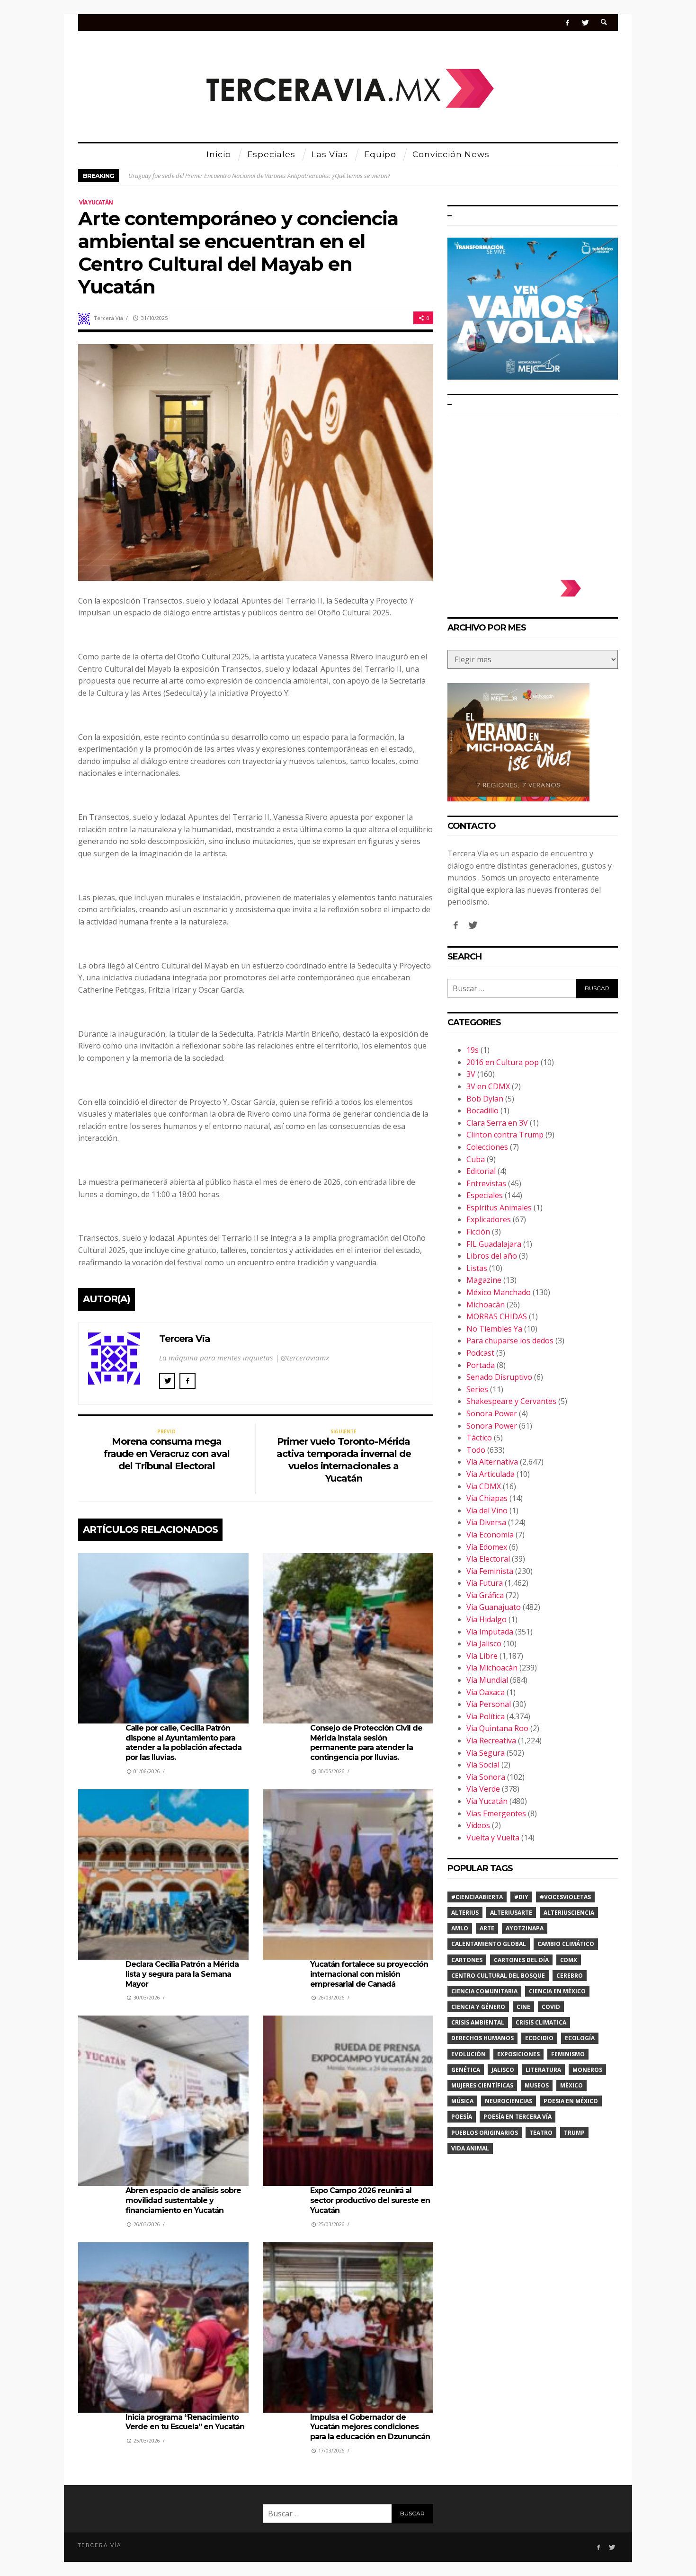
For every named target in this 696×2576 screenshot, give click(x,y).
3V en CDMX (488, 1086)
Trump (574, 2133)
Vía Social (483, 1765)
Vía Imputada (490, 1632)
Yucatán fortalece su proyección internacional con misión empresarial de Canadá (369, 1974)
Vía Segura (486, 1753)
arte (487, 1928)
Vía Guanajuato (494, 1607)
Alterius (465, 1913)
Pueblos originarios (485, 2133)
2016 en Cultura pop (503, 1062)
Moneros (587, 2070)
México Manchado (499, 1292)
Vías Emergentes (496, 1813)
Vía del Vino (487, 1510)
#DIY (521, 1897)
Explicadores (489, 1219)
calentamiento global (489, 1944)
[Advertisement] (533, 492)
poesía (462, 2117)
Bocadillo (482, 1110)
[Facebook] (567, 22)
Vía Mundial (487, 1680)
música (462, 2101)
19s (473, 1050)
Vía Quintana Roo (497, 1728)
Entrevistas (486, 1183)
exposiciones (518, 2054)
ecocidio (539, 2038)
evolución (468, 2054)
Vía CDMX (484, 1486)
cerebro (570, 1976)
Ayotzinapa (525, 1928)
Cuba (476, 1159)
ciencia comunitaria (484, 1991)
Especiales (485, 1195)
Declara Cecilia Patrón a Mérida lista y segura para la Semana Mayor (182, 1974)
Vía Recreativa (491, 1741)
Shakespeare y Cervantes (511, 1401)
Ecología (580, 2038)
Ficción (478, 1232)
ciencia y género (478, 2007)
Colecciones (487, 1147)
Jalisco (503, 2070)
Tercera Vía (108, 318)
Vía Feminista (490, 1571)
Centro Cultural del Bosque (498, 1976)
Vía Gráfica (485, 1595)
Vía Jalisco (484, 1643)
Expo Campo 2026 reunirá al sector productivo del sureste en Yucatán (370, 2200)
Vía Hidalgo (486, 1619)
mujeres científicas (482, 2085)
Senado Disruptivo (499, 1377)
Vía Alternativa (492, 1462)
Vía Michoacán (492, 1668)
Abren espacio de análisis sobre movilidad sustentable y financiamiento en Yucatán (183, 2200)
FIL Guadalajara (494, 1244)
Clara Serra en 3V (497, 1123)
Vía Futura (485, 1583)
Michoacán (486, 1305)
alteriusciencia (569, 1913)
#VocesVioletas (565, 1897)
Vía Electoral (488, 1559)
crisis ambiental (478, 2022)
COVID (551, 2007)
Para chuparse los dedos (510, 1341)
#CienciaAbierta (477, 1897)
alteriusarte (511, 1913)
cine (523, 2007)
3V (471, 1074)
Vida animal (470, 2148)
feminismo (568, 2054)
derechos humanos (482, 2038)
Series (477, 1389)
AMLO (460, 1928)
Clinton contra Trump (505, 1135)
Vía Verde (483, 1789)
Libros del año (492, 1256)
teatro (541, 2133)
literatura (543, 2070)
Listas (477, 1268)
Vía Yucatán (96, 202)
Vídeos (478, 1825)
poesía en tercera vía (518, 2117)
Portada (481, 1365)
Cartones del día (521, 1960)
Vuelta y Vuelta (493, 1838)
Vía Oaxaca (486, 1692)
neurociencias (509, 2101)
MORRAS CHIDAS (497, 1316)
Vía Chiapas (487, 1498)
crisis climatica (541, 2022)
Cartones (467, 1960)
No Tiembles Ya (494, 1329)
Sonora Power (492, 1413)
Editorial (481, 1171)
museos (537, 2085)
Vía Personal (489, 1704)
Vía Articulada (491, 1474)
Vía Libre (482, 1656)
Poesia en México (571, 2101)
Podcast (480, 1353)
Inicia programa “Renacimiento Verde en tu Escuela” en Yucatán (185, 2422)
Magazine (484, 1280)
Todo (476, 1450)
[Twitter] (585, 22)
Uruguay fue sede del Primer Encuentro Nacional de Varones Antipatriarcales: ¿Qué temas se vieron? (259, 176)
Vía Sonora (486, 1777)
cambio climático (566, 1944)
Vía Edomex (487, 1547)
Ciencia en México (557, 1991)
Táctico (479, 1438)
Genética (466, 2070)
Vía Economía (490, 1535)
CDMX (569, 1960)
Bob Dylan (485, 1099)
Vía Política (486, 1716)
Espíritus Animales (499, 1208)
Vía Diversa (486, 1522)
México (571, 2085)
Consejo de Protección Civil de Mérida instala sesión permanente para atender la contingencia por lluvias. (366, 1743)
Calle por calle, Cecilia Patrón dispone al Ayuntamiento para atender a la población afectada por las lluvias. (183, 1743)
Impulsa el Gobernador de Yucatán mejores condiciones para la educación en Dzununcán (370, 2427)
